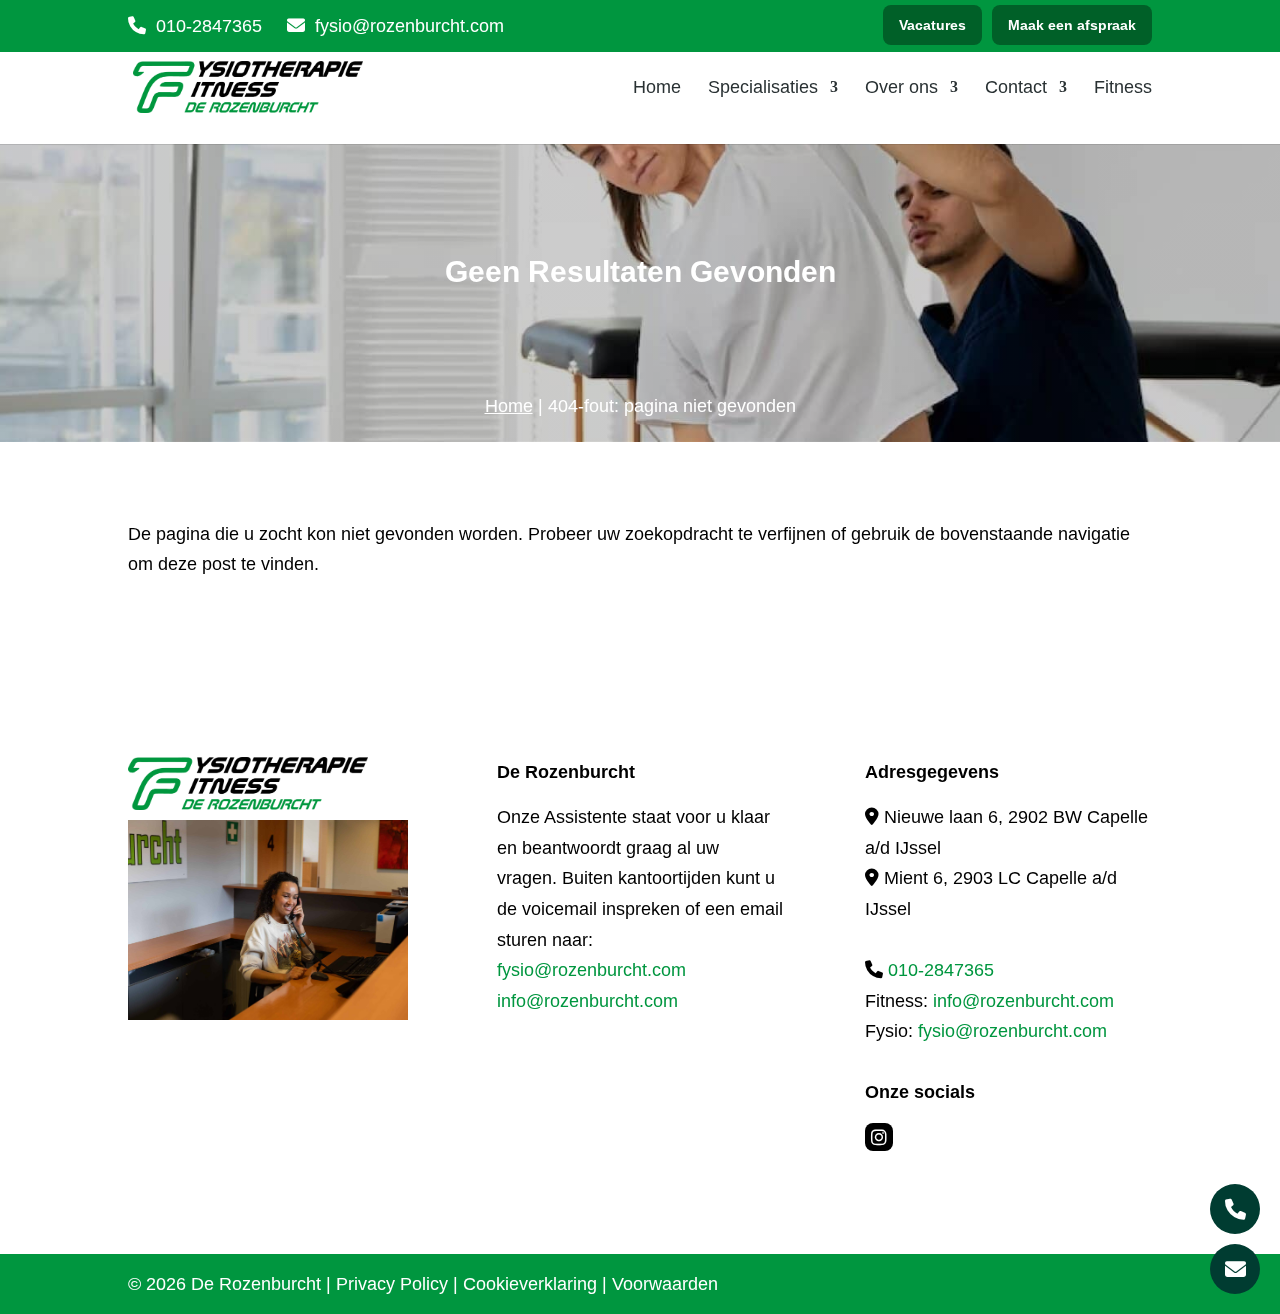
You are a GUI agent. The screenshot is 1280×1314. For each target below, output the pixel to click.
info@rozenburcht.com (587, 1001)
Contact (1016, 88)
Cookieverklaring (530, 1284)
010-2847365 (209, 26)
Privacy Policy (392, 1284)
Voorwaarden (665, 1284)
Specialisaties (763, 88)
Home (657, 88)
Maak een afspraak (1072, 25)
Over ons (901, 88)
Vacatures (932, 25)
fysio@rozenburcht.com (591, 970)
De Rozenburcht (256, 1284)
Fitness (1123, 88)
